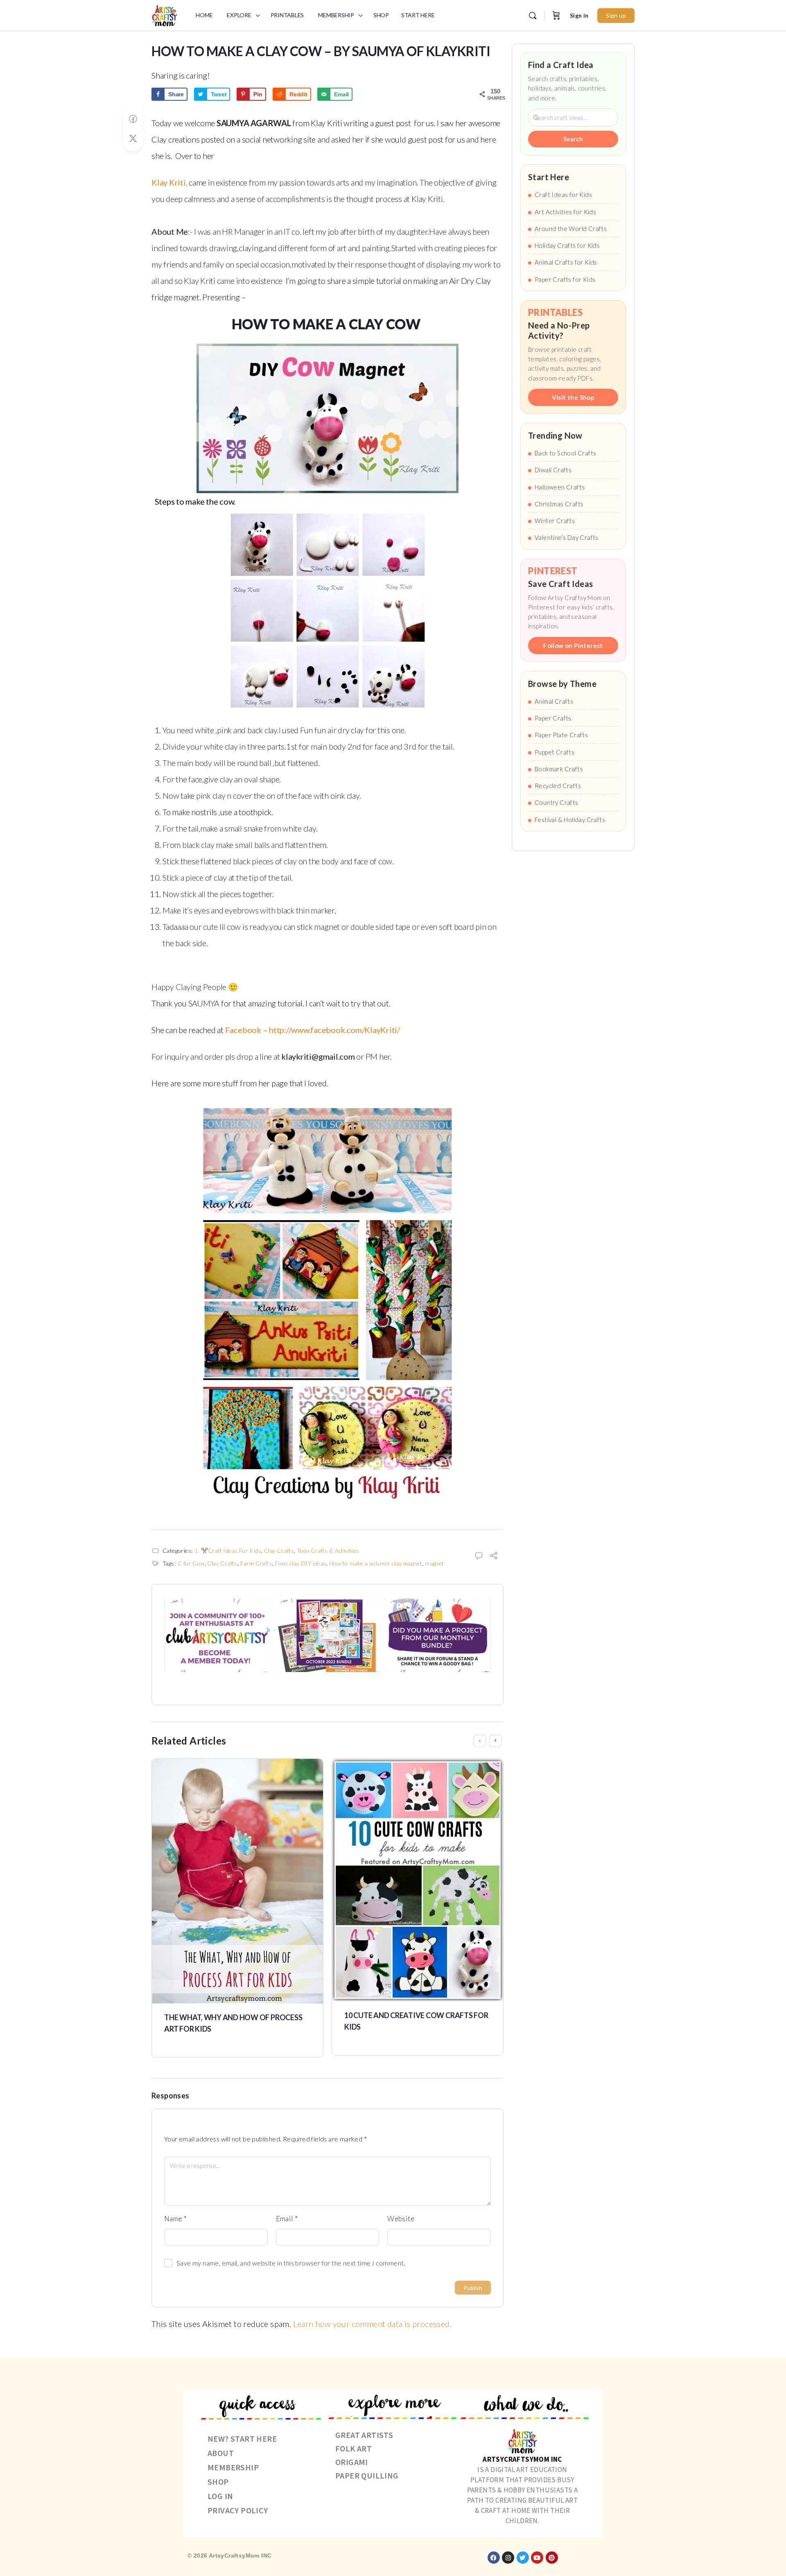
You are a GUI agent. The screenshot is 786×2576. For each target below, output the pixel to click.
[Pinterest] (552, 2558)
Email (287, 2219)
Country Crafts (557, 802)
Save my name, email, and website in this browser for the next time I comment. (291, 2263)
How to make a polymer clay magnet (376, 1563)
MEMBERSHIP (233, 2467)
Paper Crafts (553, 718)
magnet (434, 1563)
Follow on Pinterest (573, 646)
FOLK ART (353, 2448)
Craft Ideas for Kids (563, 195)
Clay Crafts (279, 1551)
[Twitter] (523, 2558)
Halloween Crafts (560, 487)
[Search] (533, 16)
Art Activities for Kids (565, 212)
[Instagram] (508, 2558)
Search (573, 139)
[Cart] (556, 16)
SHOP (218, 2482)
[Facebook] (494, 2558)
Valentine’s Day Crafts (567, 537)
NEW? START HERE (242, 2439)
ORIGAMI (352, 2462)
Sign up (616, 15)
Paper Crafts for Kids (565, 279)
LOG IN (220, 2496)
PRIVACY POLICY (238, 2510)
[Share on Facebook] (133, 119)
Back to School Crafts (565, 453)
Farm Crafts (256, 1563)
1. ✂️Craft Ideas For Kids (228, 1551)
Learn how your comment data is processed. (372, 2324)
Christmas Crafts (559, 504)
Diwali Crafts (553, 470)
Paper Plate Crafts (561, 735)
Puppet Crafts (554, 752)
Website (401, 2219)
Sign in (579, 15)
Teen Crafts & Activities (328, 1551)
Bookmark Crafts (559, 769)
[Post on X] (133, 139)
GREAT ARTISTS (364, 2435)
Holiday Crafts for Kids (567, 245)
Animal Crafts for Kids (566, 262)
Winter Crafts (555, 521)
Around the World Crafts (571, 229)
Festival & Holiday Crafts (570, 820)
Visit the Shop (573, 397)
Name (175, 2219)
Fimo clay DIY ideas (301, 1563)
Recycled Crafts (558, 786)
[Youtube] (537, 2558)
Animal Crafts (554, 701)
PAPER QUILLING (367, 2475)
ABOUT (221, 2453)
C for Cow (191, 1563)
